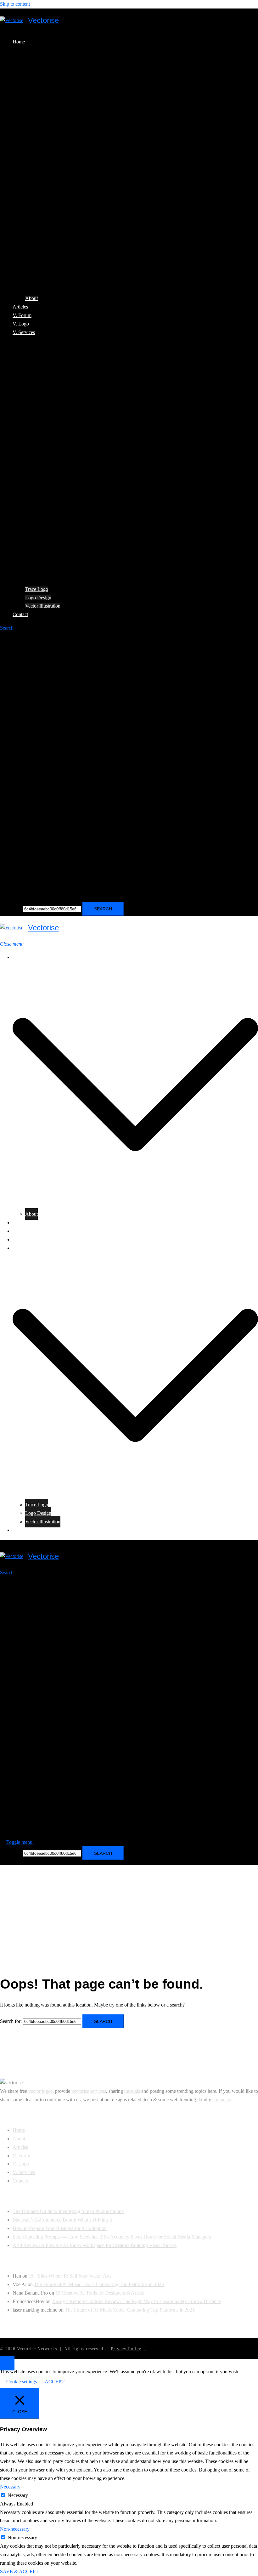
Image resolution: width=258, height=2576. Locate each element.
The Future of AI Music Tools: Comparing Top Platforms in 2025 (99, 2284)
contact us (222, 2100)
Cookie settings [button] (22, 2382)
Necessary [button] (10, 2487)
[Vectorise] (12, 21)
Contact (20, 614)
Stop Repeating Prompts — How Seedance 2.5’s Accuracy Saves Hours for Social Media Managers (112, 2237)
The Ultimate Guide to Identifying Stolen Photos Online (68, 2211)
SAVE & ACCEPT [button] (19, 2571)
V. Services (24, 332)
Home (19, 42)
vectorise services (89, 2091)
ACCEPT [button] (55, 2382)
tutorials (132, 2091)
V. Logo (21, 324)
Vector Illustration (43, 606)
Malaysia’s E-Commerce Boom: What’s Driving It (62, 2220)
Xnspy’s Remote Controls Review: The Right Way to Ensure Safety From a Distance (136, 2301)
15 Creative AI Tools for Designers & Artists (100, 2293)
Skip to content (15, 4)
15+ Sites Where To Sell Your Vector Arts (70, 2276)
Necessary (18, 2495)
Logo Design (38, 598)
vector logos (40, 2091)
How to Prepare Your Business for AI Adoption (60, 2228)
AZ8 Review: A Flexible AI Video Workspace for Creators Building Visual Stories (95, 2245)
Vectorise (43, 20)
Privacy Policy (126, 2349)
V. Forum (22, 315)
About (31, 298)
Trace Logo (37, 589)
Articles (20, 307)
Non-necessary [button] (15, 2529)
